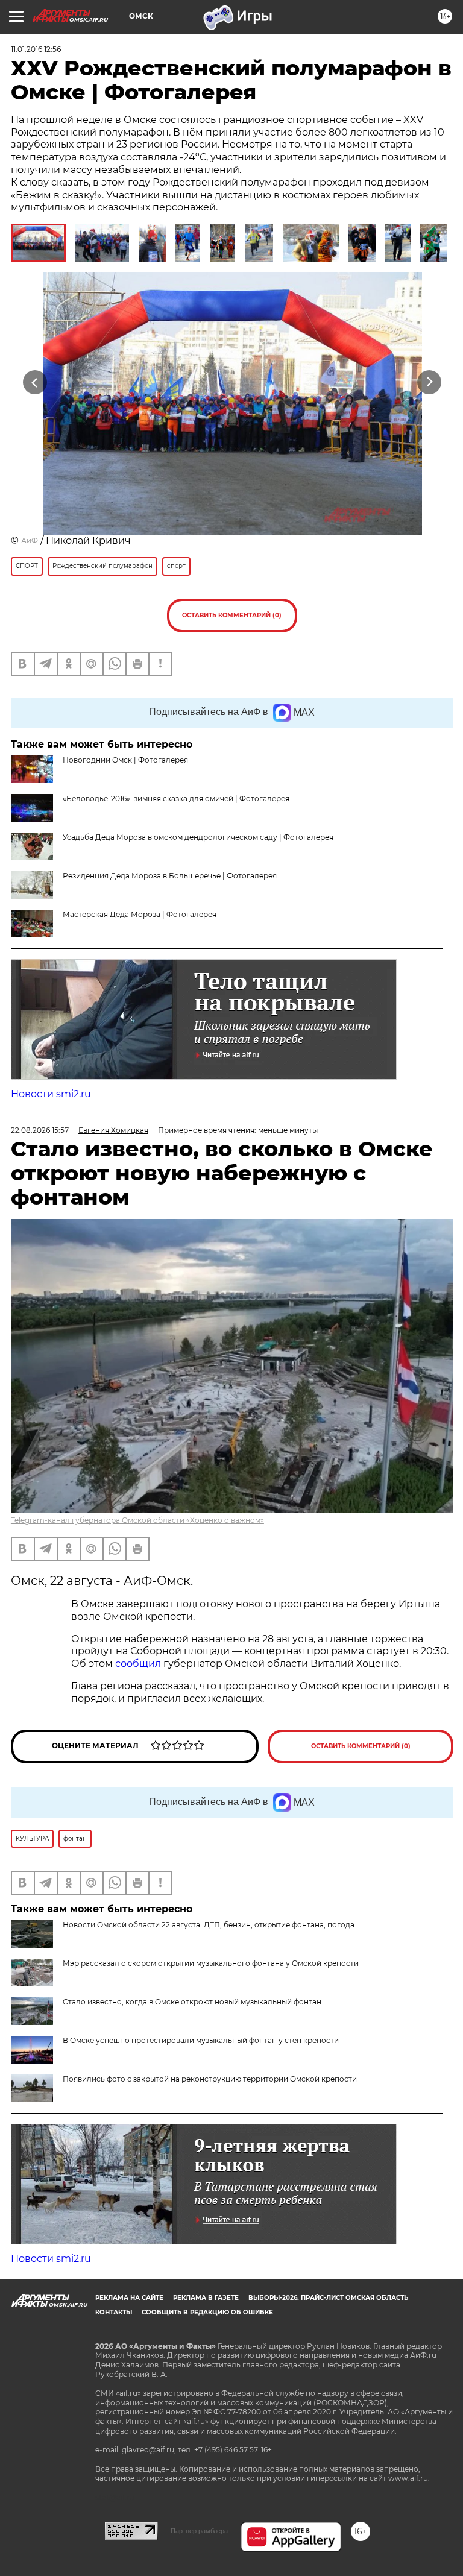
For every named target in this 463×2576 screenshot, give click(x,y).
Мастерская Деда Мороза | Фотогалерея (140, 914)
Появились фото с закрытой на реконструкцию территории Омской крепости (210, 2079)
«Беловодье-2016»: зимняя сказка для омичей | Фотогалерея (176, 798)
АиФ (30, 540)
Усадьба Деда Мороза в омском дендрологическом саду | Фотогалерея (198, 837)
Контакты (114, 2312)
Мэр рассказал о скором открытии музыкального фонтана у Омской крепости (211, 1963)
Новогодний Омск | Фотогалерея (125, 760)
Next (430, 383)
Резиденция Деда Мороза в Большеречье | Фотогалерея (170, 876)
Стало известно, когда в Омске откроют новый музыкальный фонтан (192, 2002)
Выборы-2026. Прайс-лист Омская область (328, 2298)
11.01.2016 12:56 (36, 49)
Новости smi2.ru (51, 1094)
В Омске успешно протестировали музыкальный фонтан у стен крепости (201, 2040)
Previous (35, 383)
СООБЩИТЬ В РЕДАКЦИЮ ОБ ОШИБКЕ (207, 2312)
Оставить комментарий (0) (232, 615)
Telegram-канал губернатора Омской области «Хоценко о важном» (137, 1520)
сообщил (139, 1664)
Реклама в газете (206, 2298)
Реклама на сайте (129, 2298)
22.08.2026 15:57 (40, 1130)
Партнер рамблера (199, 2531)
